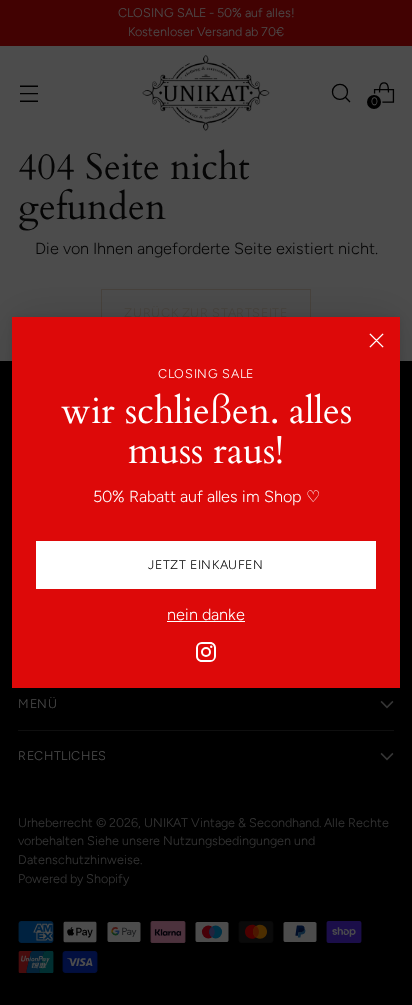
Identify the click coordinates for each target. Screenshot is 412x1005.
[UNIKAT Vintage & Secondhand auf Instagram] (206, 655)
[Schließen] (376, 340)
